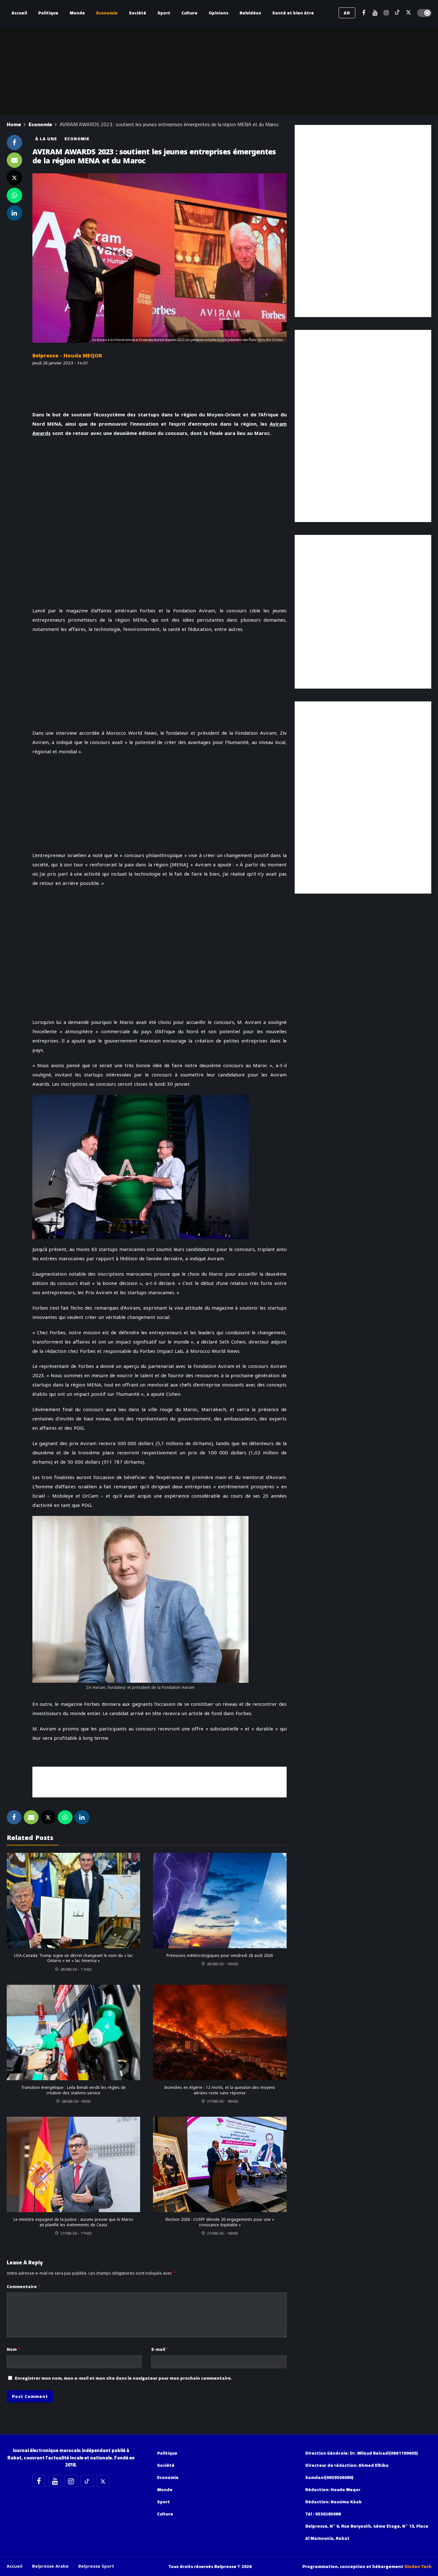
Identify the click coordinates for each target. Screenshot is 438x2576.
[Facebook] (364, 13)
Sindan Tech (418, 2566)
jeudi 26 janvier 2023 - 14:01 (60, 363)
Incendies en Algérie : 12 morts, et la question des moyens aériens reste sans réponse (220, 2090)
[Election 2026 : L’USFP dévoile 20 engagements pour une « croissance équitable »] (220, 2164)
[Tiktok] (397, 13)
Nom (14, 2349)
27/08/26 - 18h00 (223, 2101)
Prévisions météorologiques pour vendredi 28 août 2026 (220, 1956)
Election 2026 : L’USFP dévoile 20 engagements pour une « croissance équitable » (220, 2222)
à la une (46, 139)
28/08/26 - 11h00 (76, 1969)
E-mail (160, 2349)
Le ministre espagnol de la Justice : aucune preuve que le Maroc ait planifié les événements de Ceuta (73, 2222)
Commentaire (24, 2286)
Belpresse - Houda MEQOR (67, 356)
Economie (77, 139)
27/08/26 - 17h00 (76, 2233)
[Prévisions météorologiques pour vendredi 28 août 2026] (220, 1901)
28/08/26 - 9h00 (76, 2101)
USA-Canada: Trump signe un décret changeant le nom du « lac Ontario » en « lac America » (73, 1958)
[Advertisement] (159, 1781)
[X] (409, 13)
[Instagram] (386, 13)
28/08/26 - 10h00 (223, 1964)
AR (347, 13)
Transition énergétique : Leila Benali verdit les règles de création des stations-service (73, 2090)
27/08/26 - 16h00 (223, 2233)
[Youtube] (375, 13)
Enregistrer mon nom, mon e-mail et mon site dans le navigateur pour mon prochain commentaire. (123, 2378)
